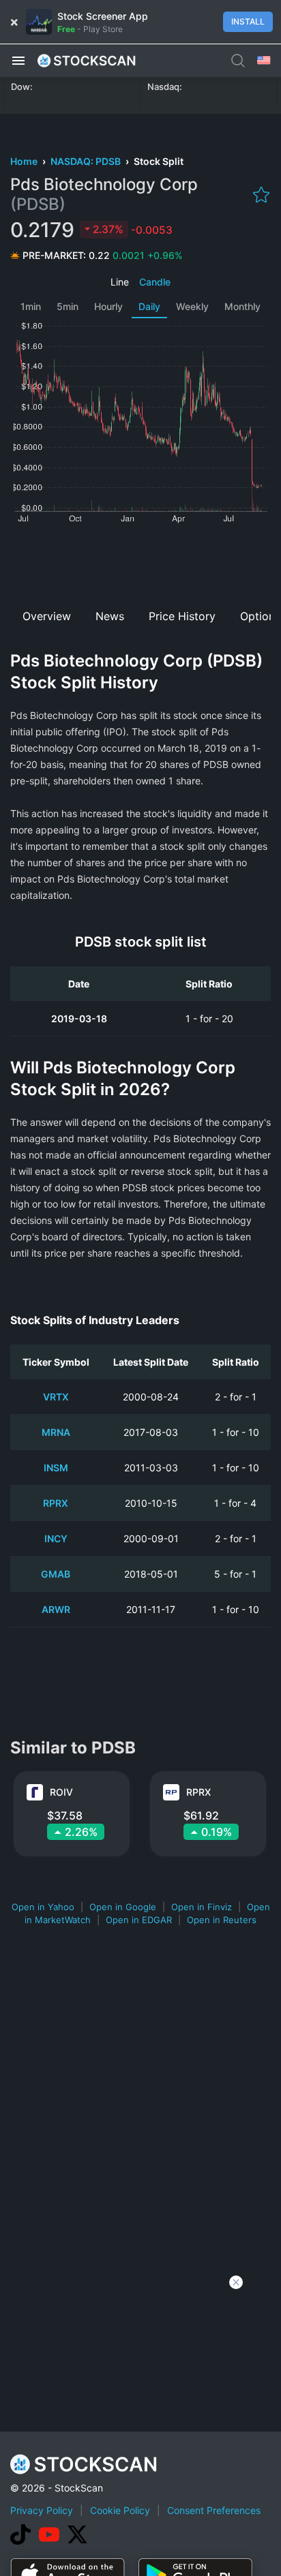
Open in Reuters (222, 1920)
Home (25, 161)
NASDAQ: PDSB (87, 161)
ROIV (61, 1792)
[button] (18, 60)
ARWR (56, 1609)
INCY (56, 1538)
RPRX (56, 1503)
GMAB (56, 1574)
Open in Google (123, 1907)
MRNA (56, 1432)
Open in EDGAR (139, 1920)
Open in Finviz (202, 1907)
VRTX (56, 1397)
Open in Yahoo (43, 1907)
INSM (56, 1468)
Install (248, 21)
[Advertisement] (140, 562)
